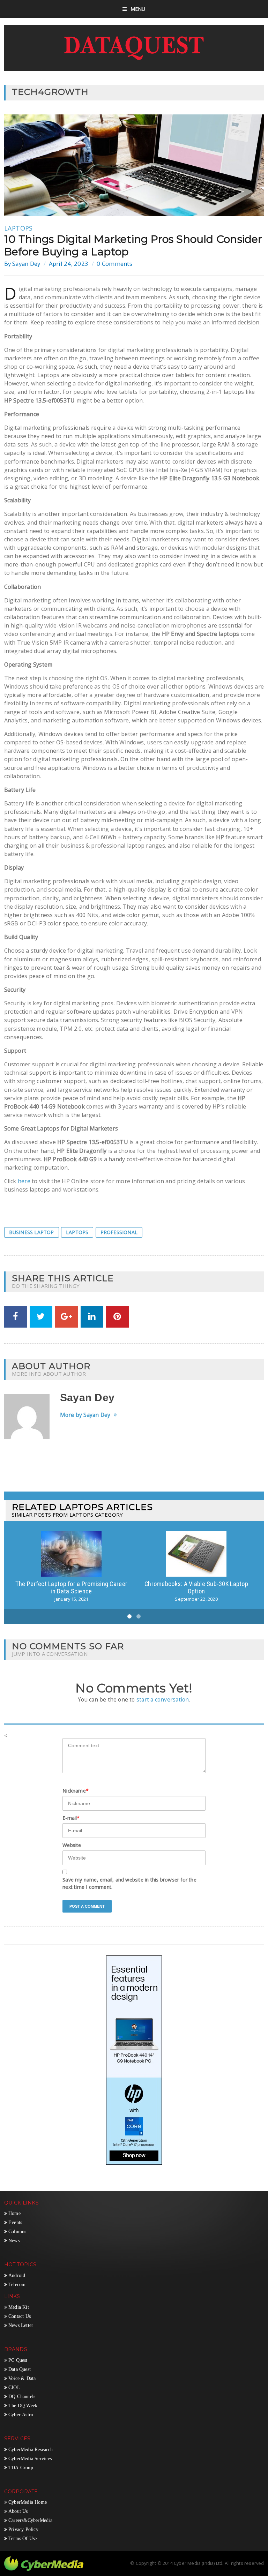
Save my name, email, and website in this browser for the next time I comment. (129, 1883)
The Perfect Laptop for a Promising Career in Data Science (71, 1588)
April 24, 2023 (69, 264)
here (24, 1181)
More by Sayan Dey (85, 1415)
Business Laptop (32, 1232)
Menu (138, 9)
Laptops (18, 228)
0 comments (114, 264)
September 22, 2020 (196, 1599)
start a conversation (163, 1700)
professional (119, 1232)
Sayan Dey (26, 264)
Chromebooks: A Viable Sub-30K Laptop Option (196, 1588)
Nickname (76, 1791)
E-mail (71, 1818)
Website (72, 1845)
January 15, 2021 (72, 1599)
